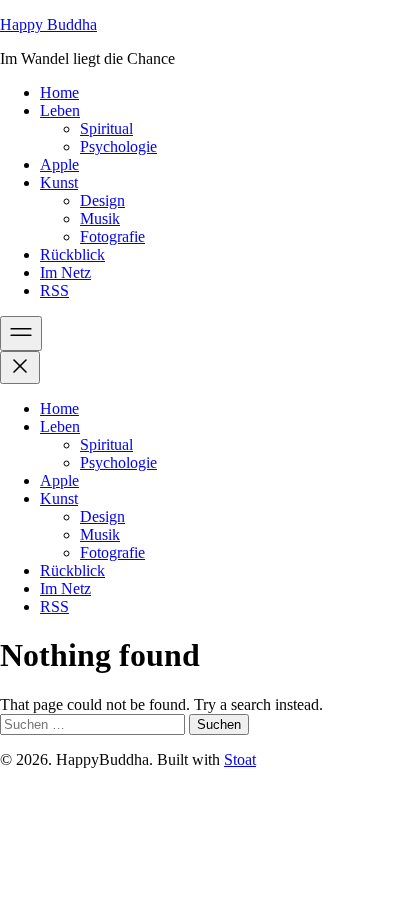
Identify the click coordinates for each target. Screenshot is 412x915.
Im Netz (65, 272)
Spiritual (106, 128)
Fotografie (112, 236)
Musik (100, 218)
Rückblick (72, 254)
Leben (60, 110)
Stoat (240, 759)
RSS (54, 290)
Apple (59, 164)
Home (59, 92)
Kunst (59, 182)
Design (102, 200)
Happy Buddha (48, 24)
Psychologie (118, 146)
